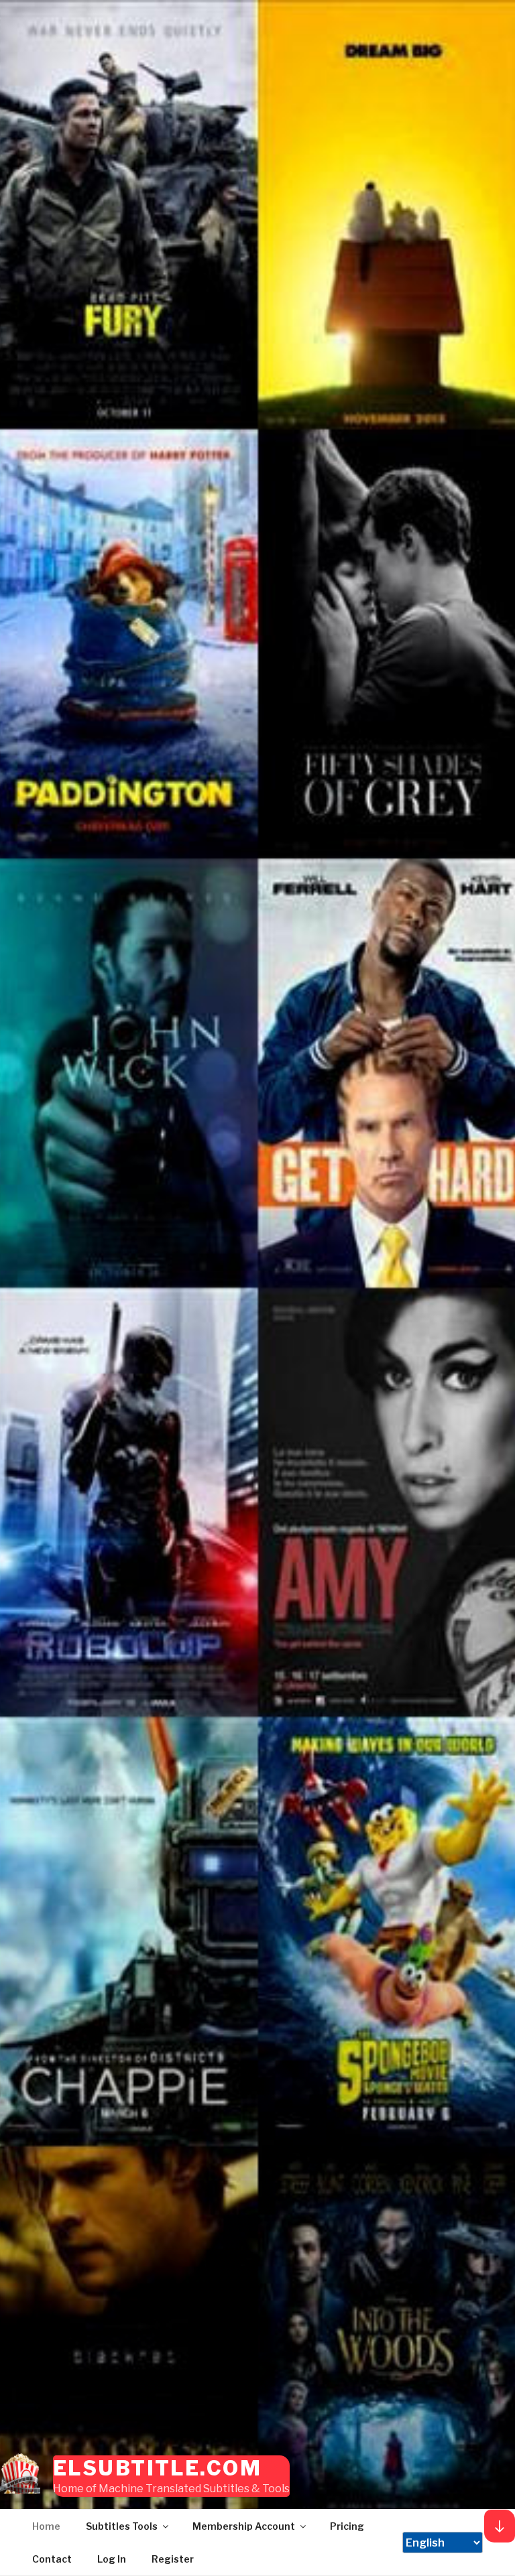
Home (46, 2526)
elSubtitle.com (157, 2468)
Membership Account (244, 2526)
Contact (52, 2559)
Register (173, 2559)
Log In (112, 2559)
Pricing (347, 2526)
